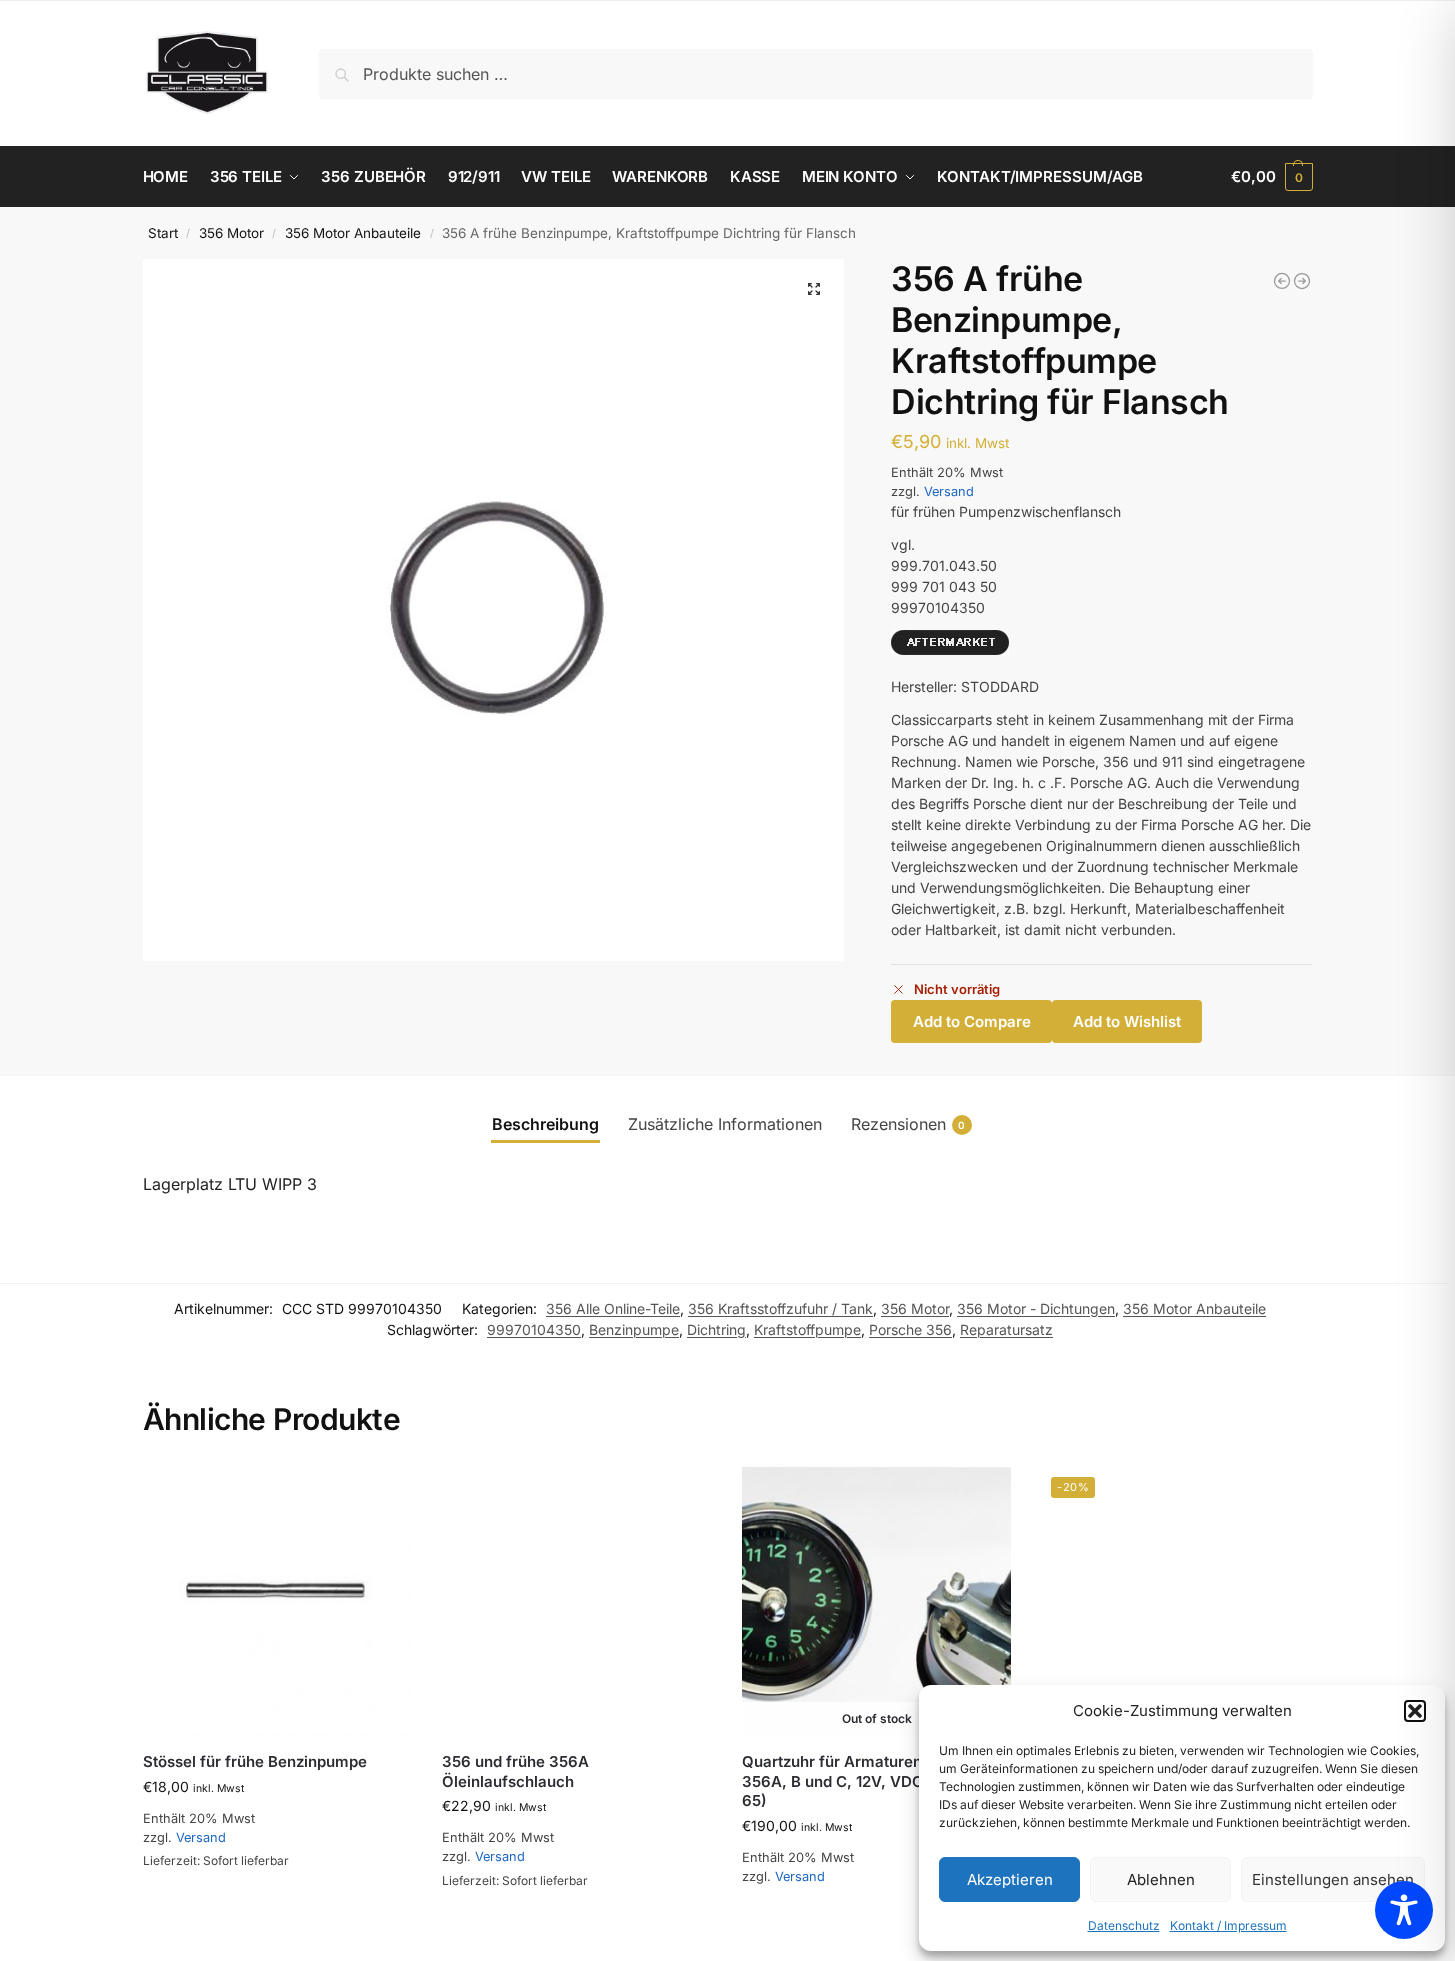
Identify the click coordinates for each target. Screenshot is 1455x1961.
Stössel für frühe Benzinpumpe (255, 1761)
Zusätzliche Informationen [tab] (725, 1124)
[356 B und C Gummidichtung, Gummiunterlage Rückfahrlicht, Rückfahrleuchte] (1282, 281)
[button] (1415, 1711)
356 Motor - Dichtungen (1036, 1308)
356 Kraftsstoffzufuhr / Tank (780, 1308)
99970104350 (534, 1329)
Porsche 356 (910, 1329)
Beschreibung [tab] (545, 1124)
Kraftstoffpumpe (807, 1329)
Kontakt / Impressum (1228, 1925)
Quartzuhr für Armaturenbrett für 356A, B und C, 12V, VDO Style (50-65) (871, 1781)
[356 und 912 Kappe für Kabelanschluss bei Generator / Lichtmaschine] (1302, 281)
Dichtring (716, 1329)
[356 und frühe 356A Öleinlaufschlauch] (577, 1602)
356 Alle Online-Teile (613, 1308)
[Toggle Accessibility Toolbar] (1404, 1910)
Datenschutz (1124, 1925)
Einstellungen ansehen (1333, 1879)
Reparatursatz (1006, 1329)
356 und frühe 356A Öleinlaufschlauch (515, 1771)
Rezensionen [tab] (908, 1124)
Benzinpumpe (634, 1329)
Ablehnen (1161, 1879)
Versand (949, 491)
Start (163, 233)
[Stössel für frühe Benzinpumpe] (278, 1602)
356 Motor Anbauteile (353, 233)
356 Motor (231, 233)
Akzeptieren (1010, 1879)
